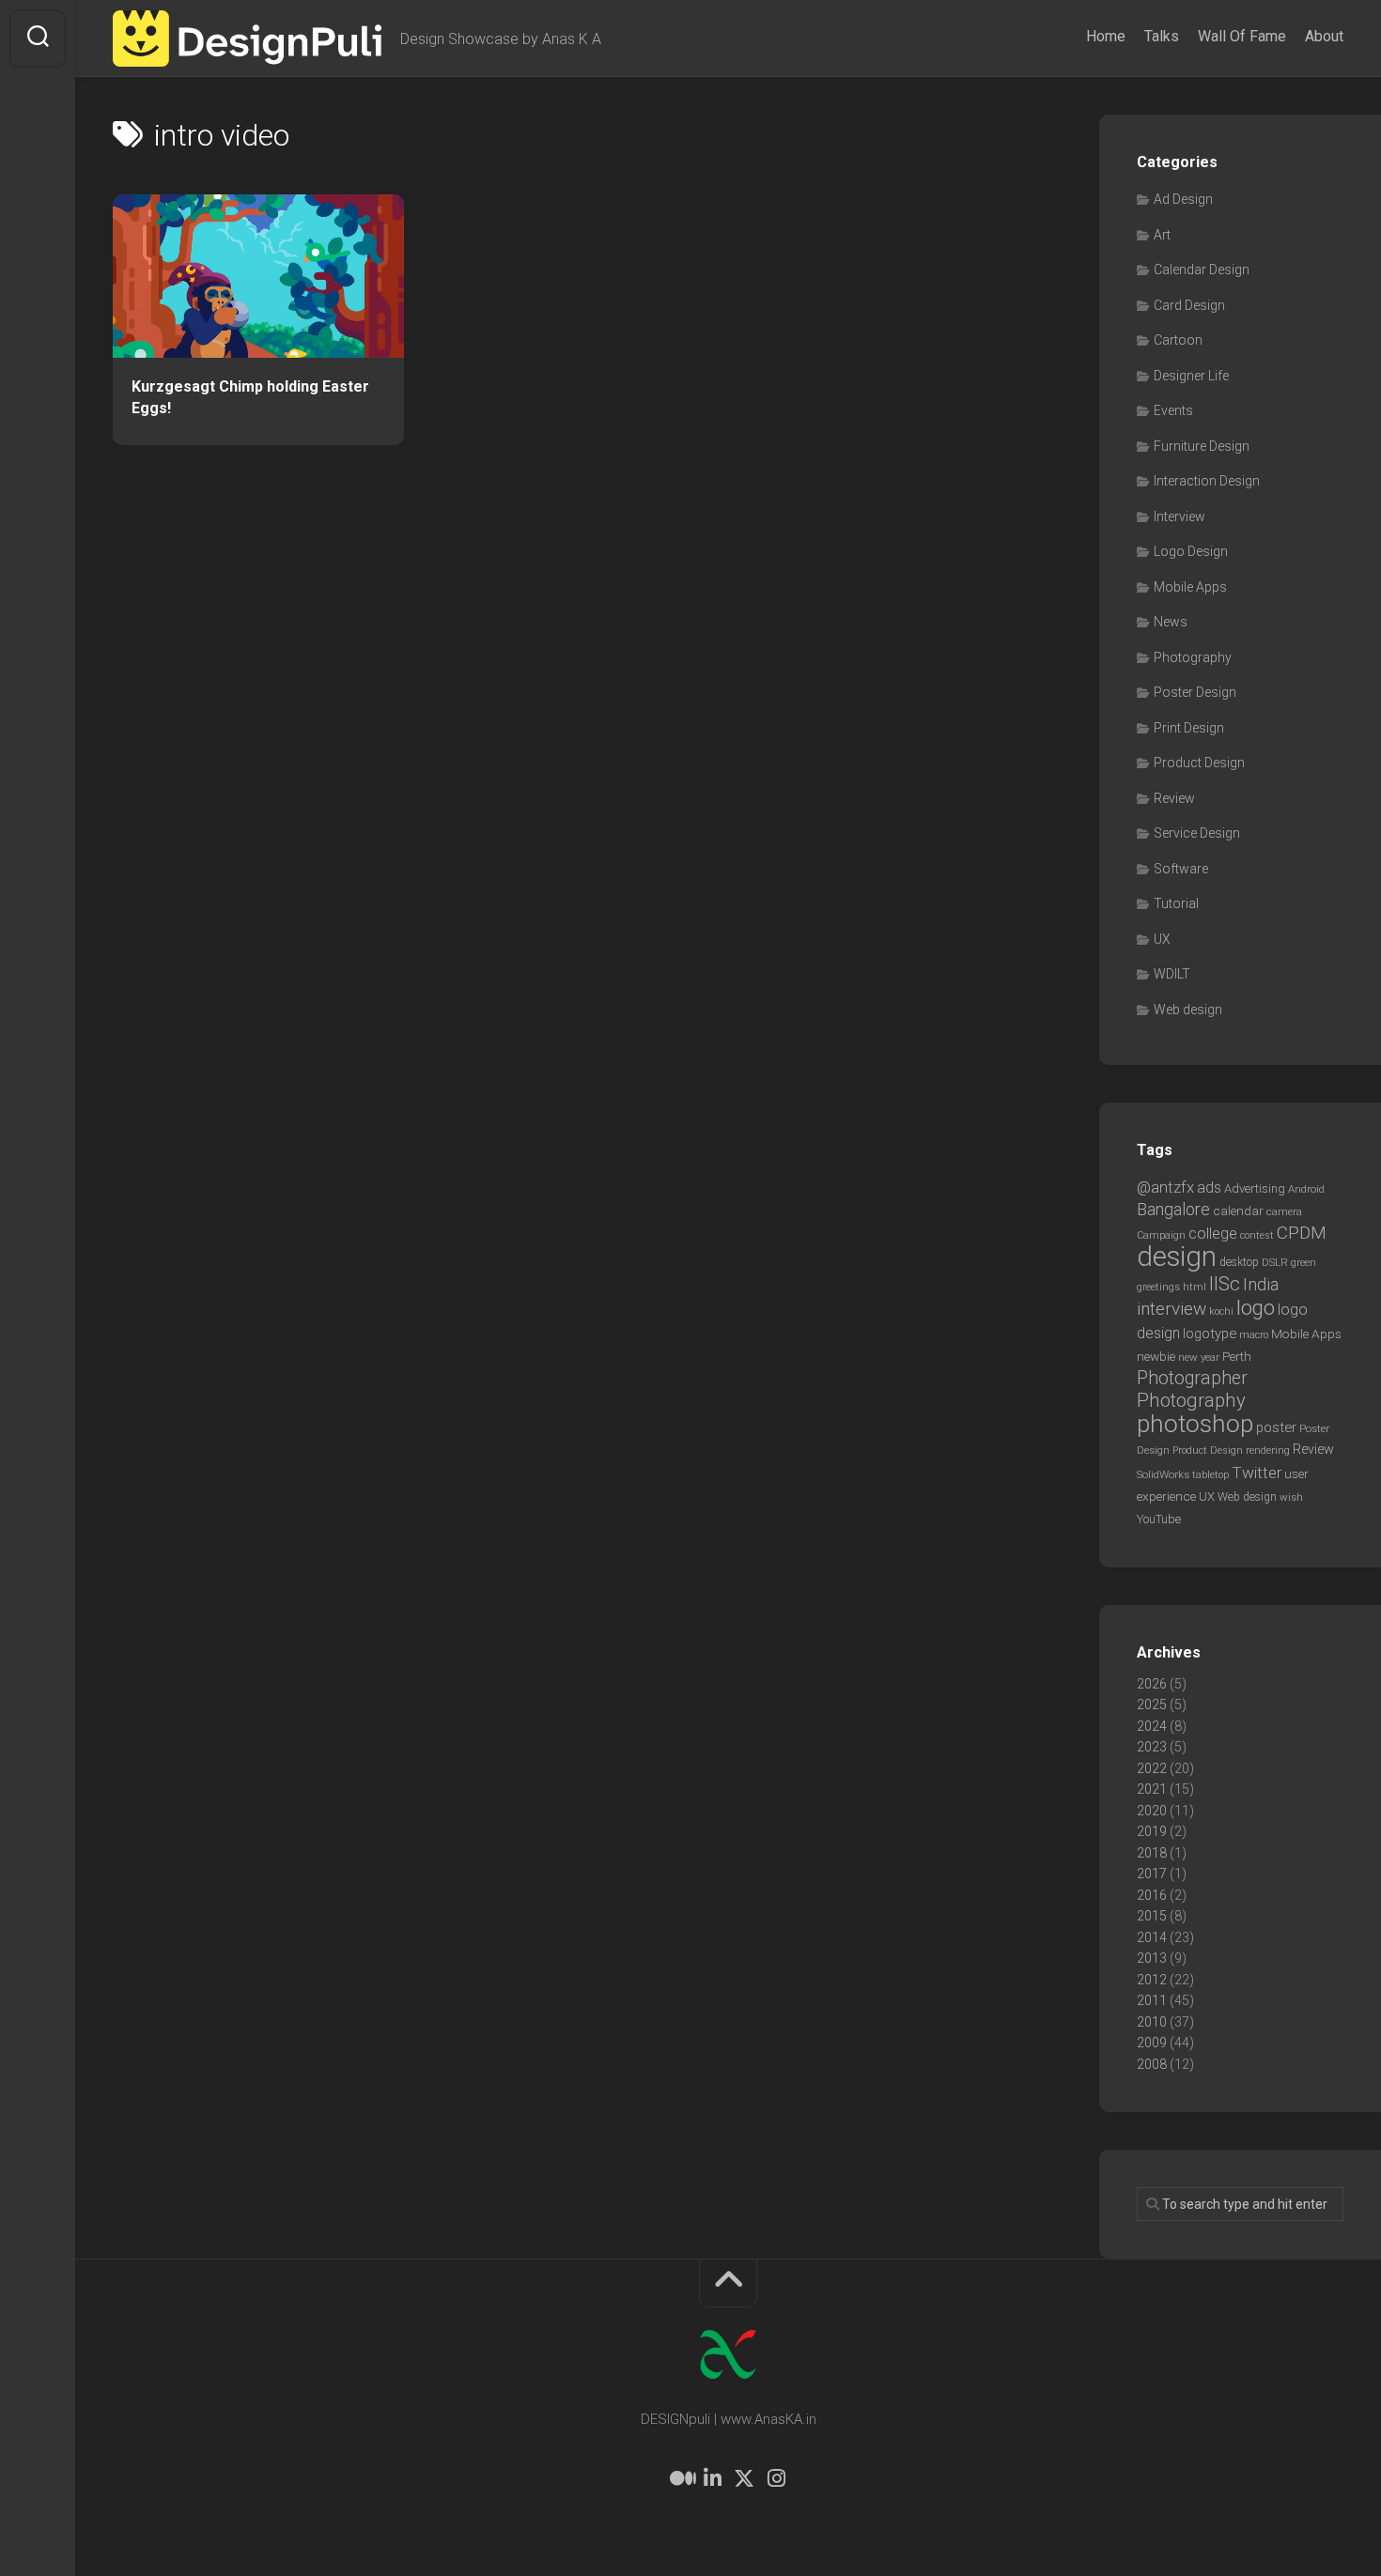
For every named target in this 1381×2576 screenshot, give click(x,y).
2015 (1152, 1916)
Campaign (1161, 1235)
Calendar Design (1202, 270)
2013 (1152, 1958)
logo (1256, 1308)
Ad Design (1183, 199)
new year (1199, 1357)
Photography (1193, 657)
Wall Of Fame (1242, 36)
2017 (1152, 1874)
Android (1306, 1189)
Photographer (1192, 1378)
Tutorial (1176, 903)
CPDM (1302, 1233)
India (1261, 1285)
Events (1173, 410)
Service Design (1197, 833)
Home (1106, 36)
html (1195, 1287)
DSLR (1275, 1262)
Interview (1179, 517)
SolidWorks (1163, 1474)
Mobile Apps (1190, 587)
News (1171, 622)
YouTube (1159, 1519)
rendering (1268, 1450)
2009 (1152, 2043)
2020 (1152, 1811)
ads (1209, 1188)
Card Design (1189, 305)
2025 (1152, 1704)
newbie (1156, 1356)
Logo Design (1191, 551)
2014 (1152, 1937)
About (1324, 36)
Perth (1237, 1356)
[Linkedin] (712, 2478)
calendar (1238, 1211)
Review (1174, 798)
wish (1291, 1497)
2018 (1152, 1853)
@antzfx (1165, 1187)
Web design (1188, 1010)
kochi (1221, 1311)
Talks (1162, 36)
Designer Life (1191, 376)
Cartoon (1178, 340)
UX (1162, 939)
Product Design (1199, 763)
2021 (1152, 1789)
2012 (1152, 1980)
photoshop (1195, 1423)
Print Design (1189, 728)
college (1213, 1234)
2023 (1152, 1747)
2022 (1152, 1768)
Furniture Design (1202, 446)
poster (1276, 1427)
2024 (1152, 1726)
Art (1162, 235)
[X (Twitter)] (744, 2478)
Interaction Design (1207, 481)
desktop (1239, 1262)
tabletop (1210, 1475)
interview (1172, 1309)
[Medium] (680, 2478)
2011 (1152, 2000)
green (1303, 1262)
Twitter (1257, 1473)
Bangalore (1173, 1209)
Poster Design (1195, 692)
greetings (1158, 1287)
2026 (1152, 1684)
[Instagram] (776, 2478)
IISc (1225, 1284)
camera (1284, 1211)
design (1177, 1257)
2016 (1152, 1895)
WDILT (1172, 974)
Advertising (1255, 1188)
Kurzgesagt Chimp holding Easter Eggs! (250, 397)
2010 (1152, 2022)
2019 (1152, 1831)
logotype (1210, 1334)
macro (1254, 1335)
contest (1257, 1235)
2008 (1152, 2064)
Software (1181, 869)
